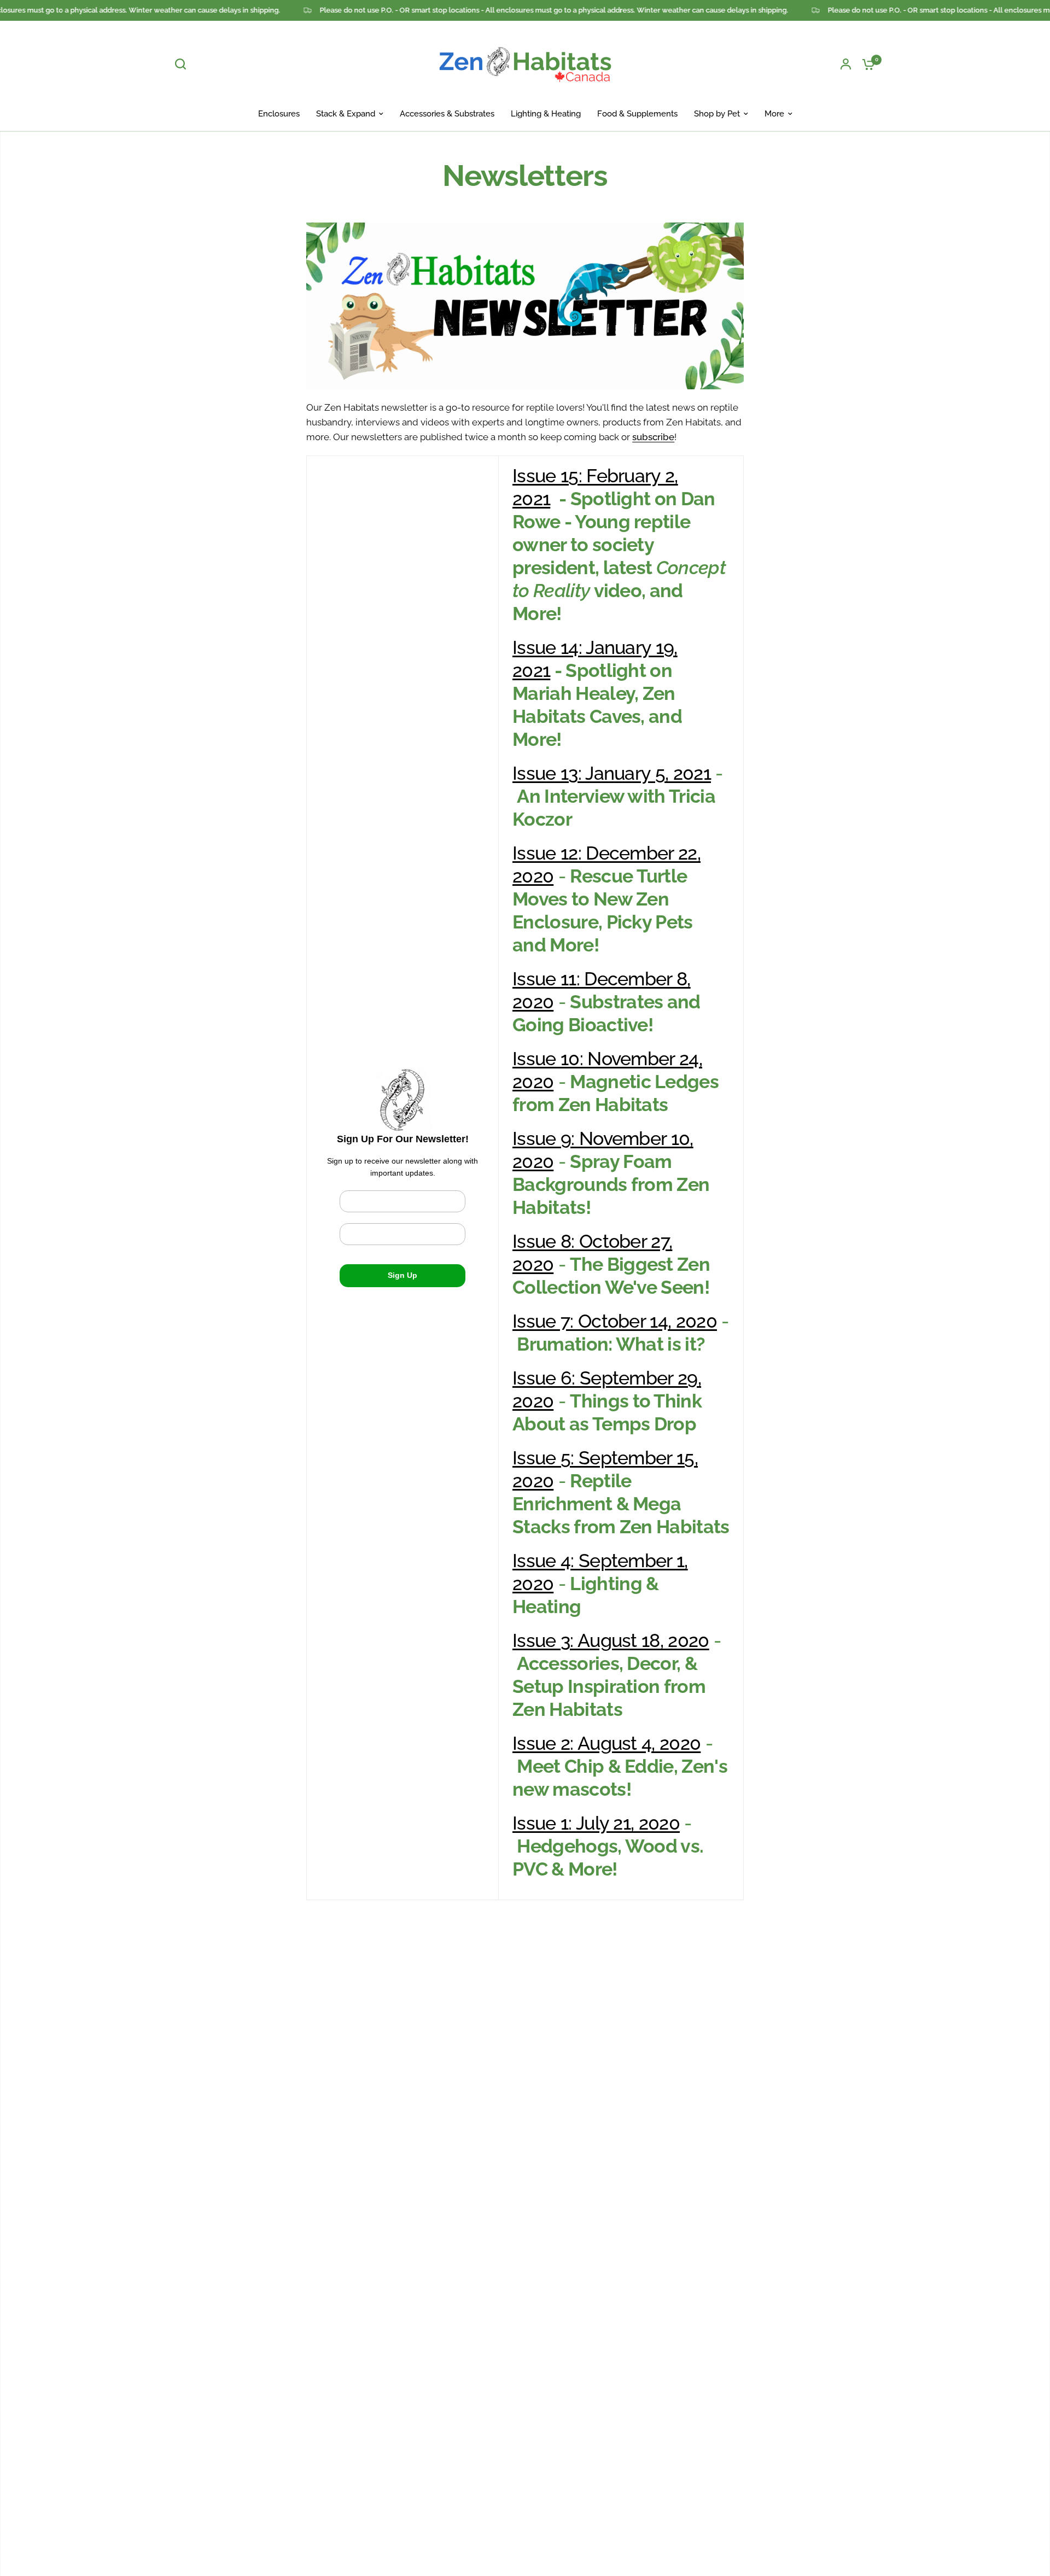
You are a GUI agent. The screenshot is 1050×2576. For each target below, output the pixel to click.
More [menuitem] (774, 114)
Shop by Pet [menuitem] (717, 114)
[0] (866, 64)
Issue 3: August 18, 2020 (611, 1640)
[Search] (183, 64)
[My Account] (846, 64)
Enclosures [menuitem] (279, 114)
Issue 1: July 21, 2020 (596, 1823)
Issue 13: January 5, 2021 (612, 773)
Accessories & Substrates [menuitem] (447, 114)
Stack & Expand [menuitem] (346, 114)
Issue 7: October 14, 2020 (615, 1321)
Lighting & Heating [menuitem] (546, 114)
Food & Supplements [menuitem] (637, 114)
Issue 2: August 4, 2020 (606, 1743)
